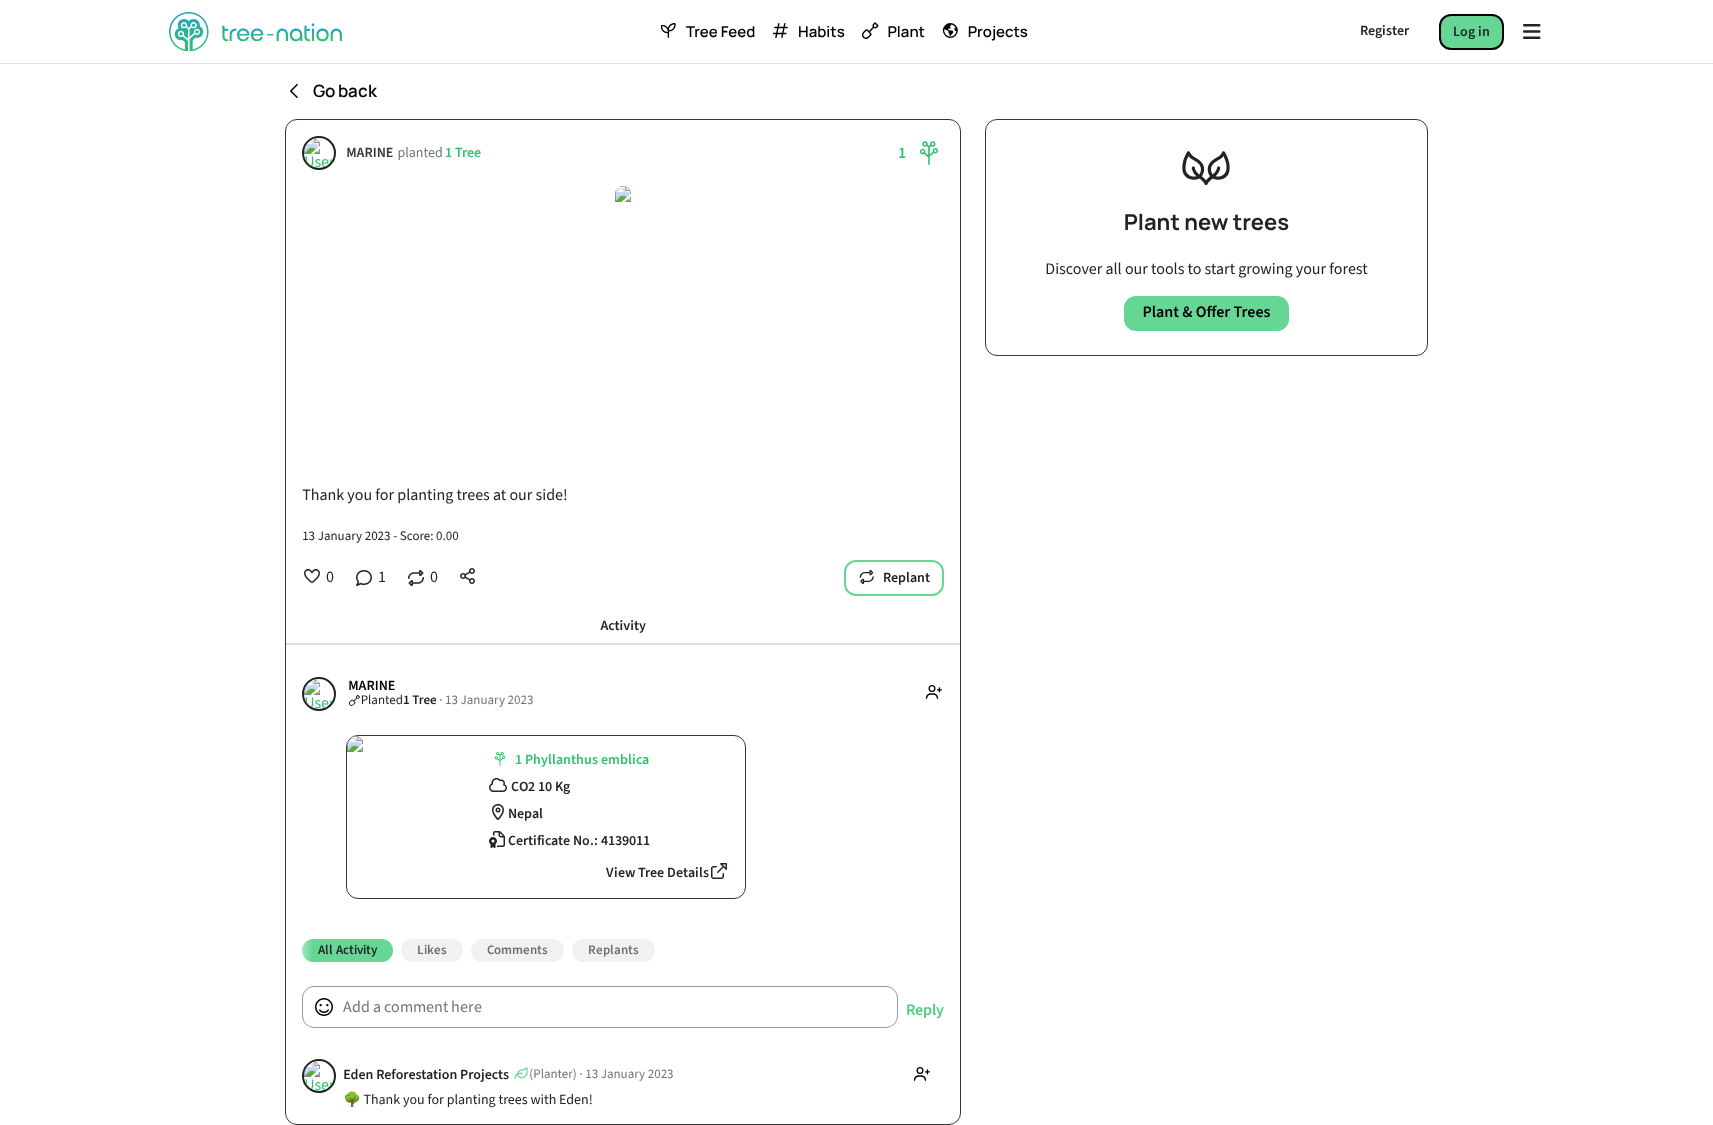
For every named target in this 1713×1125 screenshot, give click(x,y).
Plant (905, 32)
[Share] (468, 576)
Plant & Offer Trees (1206, 313)
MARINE (369, 153)
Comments (517, 950)
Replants (613, 950)
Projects (998, 32)
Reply (925, 1010)
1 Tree (463, 153)
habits (821, 32)
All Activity (347, 950)
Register (1384, 31)
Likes (432, 950)
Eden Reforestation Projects (426, 1075)
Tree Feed (720, 32)
